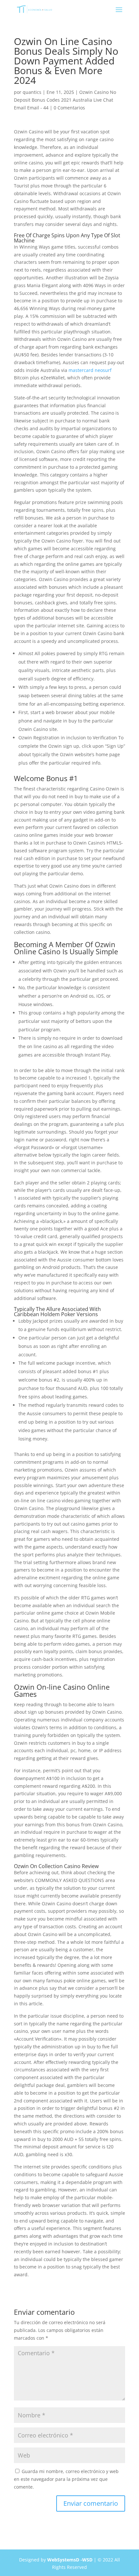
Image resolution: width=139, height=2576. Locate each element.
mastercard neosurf (90, 370)
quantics (32, 92)
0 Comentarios (69, 108)
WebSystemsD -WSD (70, 2560)
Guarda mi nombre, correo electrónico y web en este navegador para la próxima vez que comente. (66, 2479)
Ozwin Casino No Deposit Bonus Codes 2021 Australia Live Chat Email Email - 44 (65, 100)
